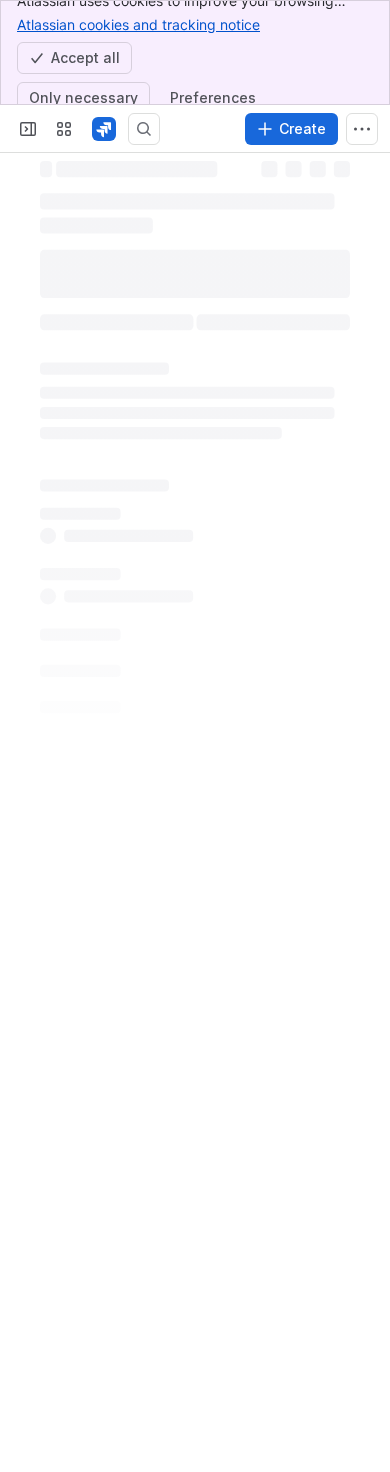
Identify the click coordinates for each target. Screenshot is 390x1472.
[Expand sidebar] (28, 129)
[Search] (144, 129)
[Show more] (362, 129)
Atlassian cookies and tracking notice (138, 24)
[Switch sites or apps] (64, 129)
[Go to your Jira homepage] (104, 129)
